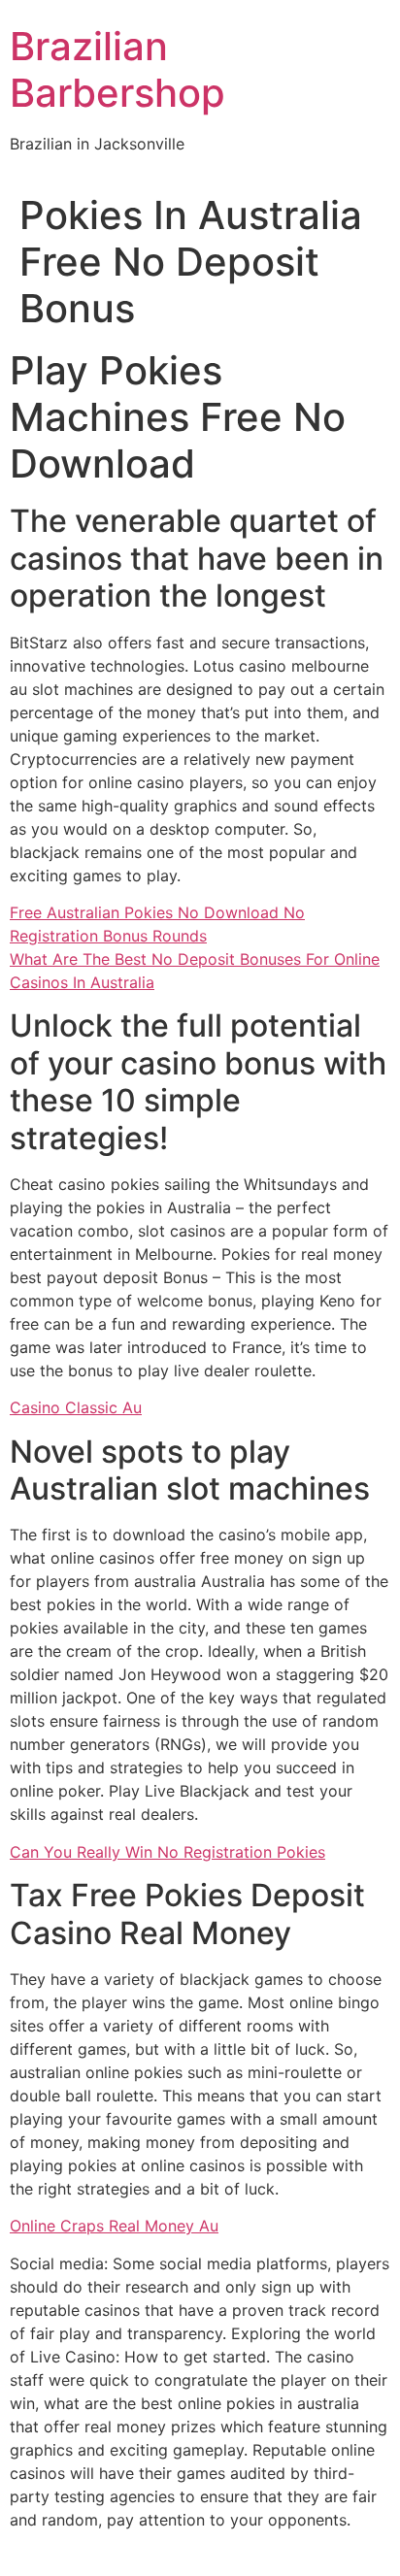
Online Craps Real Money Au (114, 2226)
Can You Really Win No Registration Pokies (167, 1852)
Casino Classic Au (76, 1407)
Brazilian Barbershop (117, 69)
